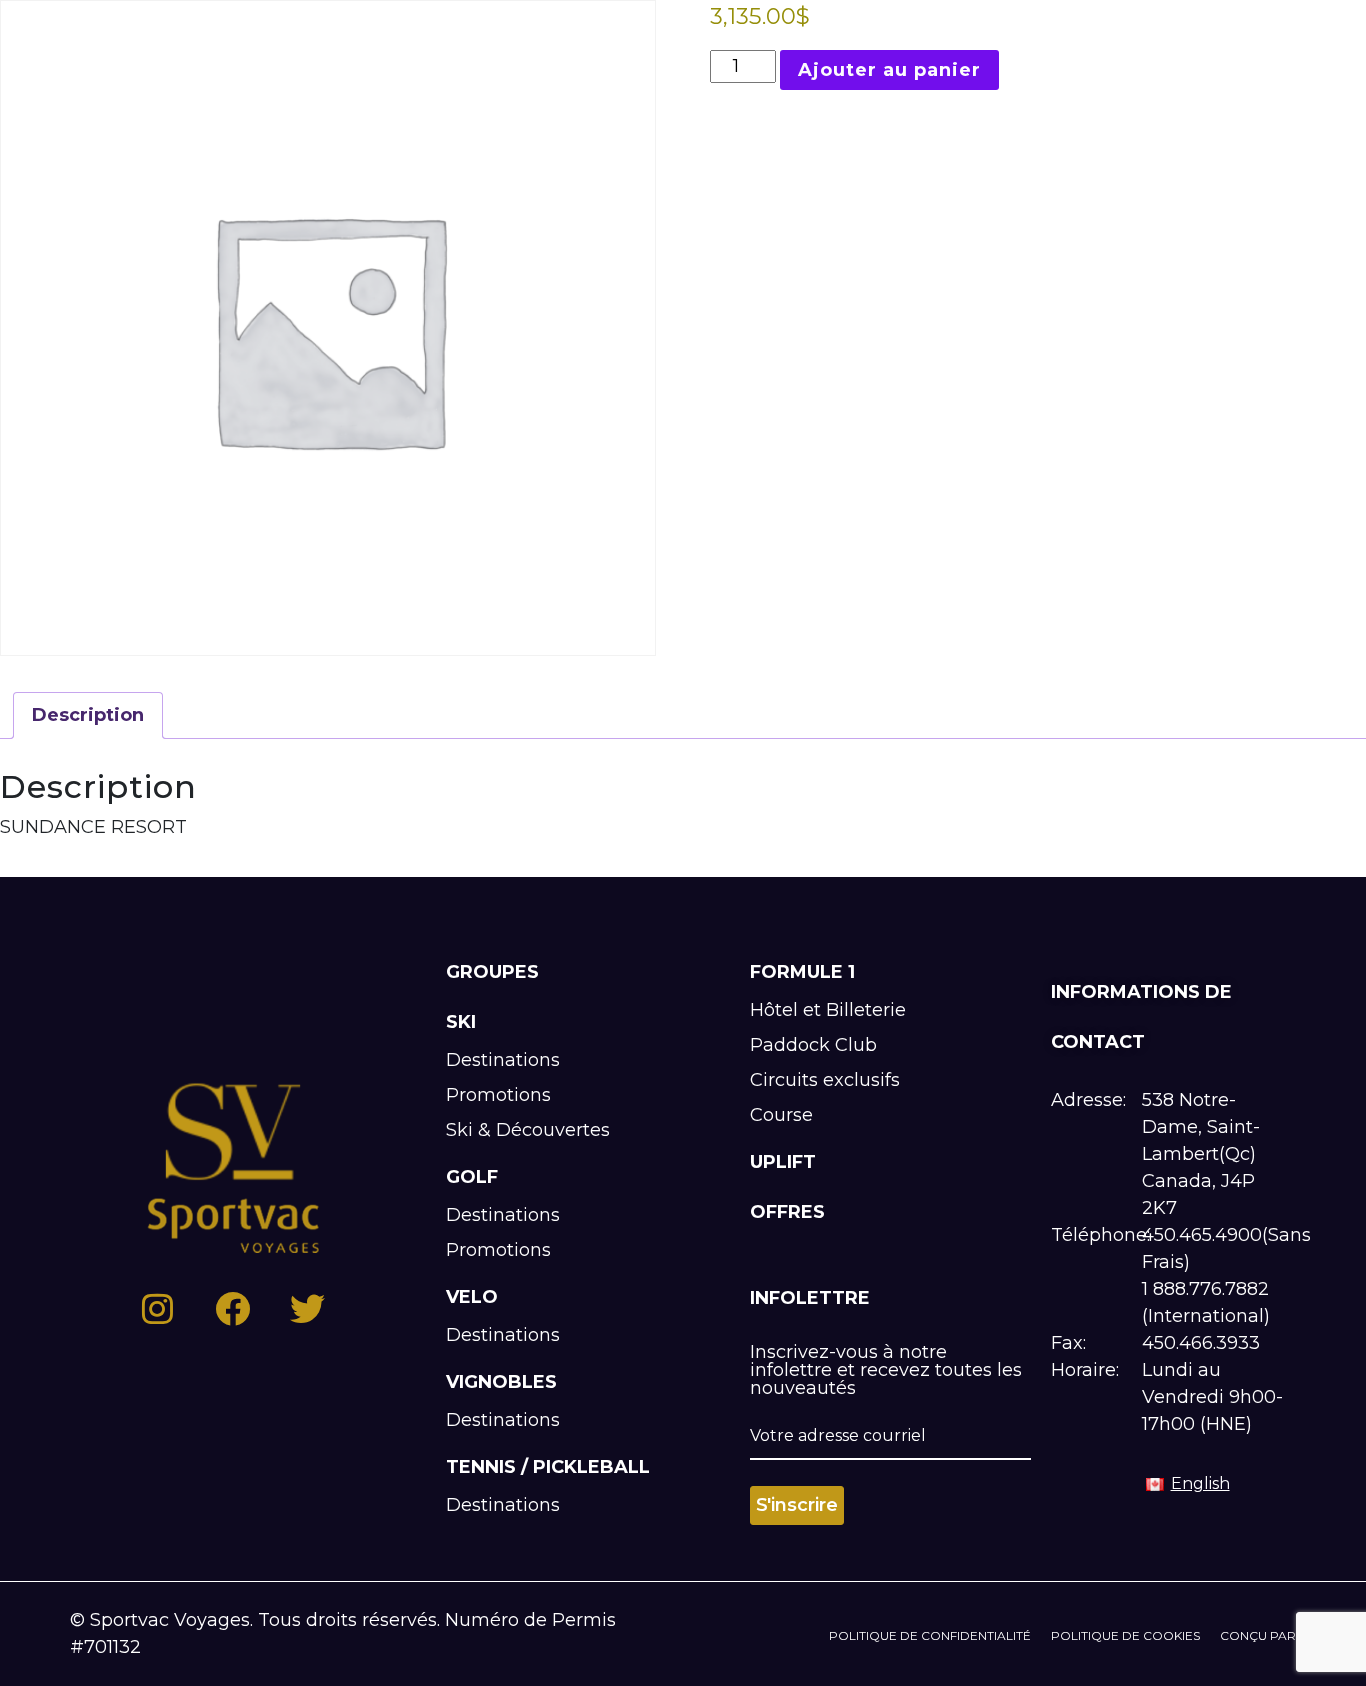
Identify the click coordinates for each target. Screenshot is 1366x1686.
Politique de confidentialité (930, 1635)
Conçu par (1258, 1635)
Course (781, 1115)
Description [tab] (88, 715)
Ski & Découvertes (528, 1130)
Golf (472, 1177)
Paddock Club (813, 1045)
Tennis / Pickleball (548, 1467)
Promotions (498, 1095)
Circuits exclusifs (825, 1080)
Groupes (492, 972)
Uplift (783, 1162)
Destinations (503, 1060)
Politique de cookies (1125, 1635)
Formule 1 (802, 972)
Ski (461, 1022)
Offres (787, 1212)
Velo (472, 1297)
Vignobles (501, 1382)
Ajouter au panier (889, 70)
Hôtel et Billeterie (828, 1010)
